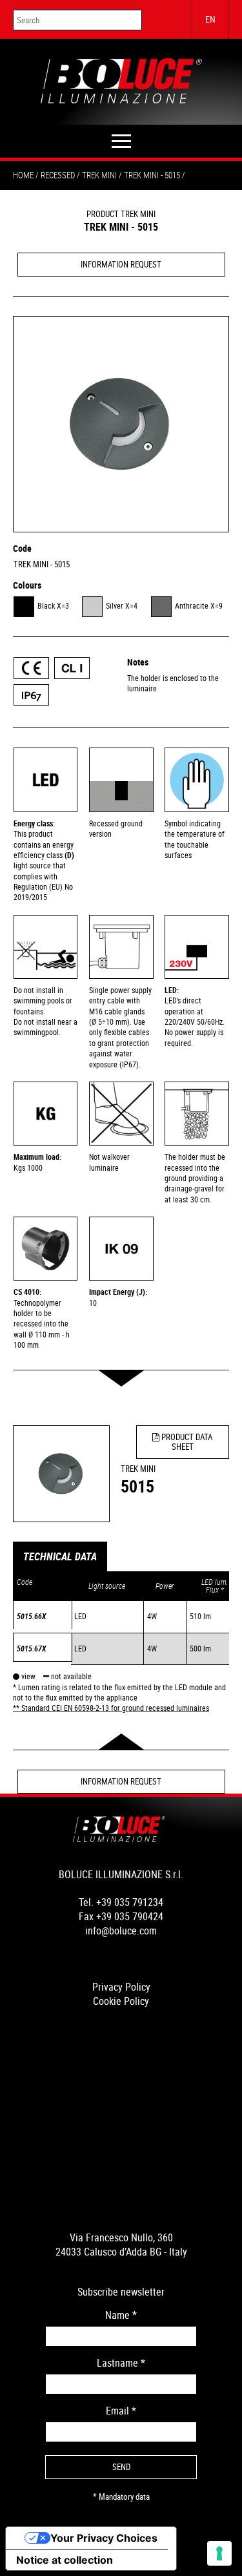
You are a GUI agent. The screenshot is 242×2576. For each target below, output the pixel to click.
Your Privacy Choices (104, 2538)
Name (121, 2315)
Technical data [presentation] (60, 1557)
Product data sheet (186, 1442)
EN (210, 19)
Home (23, 175)
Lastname (121, 2363)
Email (121, 2411)
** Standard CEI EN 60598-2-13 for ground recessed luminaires (111, 1708)
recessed (58, 175)
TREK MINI (99, 175)
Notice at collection (65, 2560)
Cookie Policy (121, 2001)
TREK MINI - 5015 (42, 564)
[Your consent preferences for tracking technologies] (219, 2553)
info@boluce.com (121, 1931)
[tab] (60, 1557)
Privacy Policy (121, 1987)
